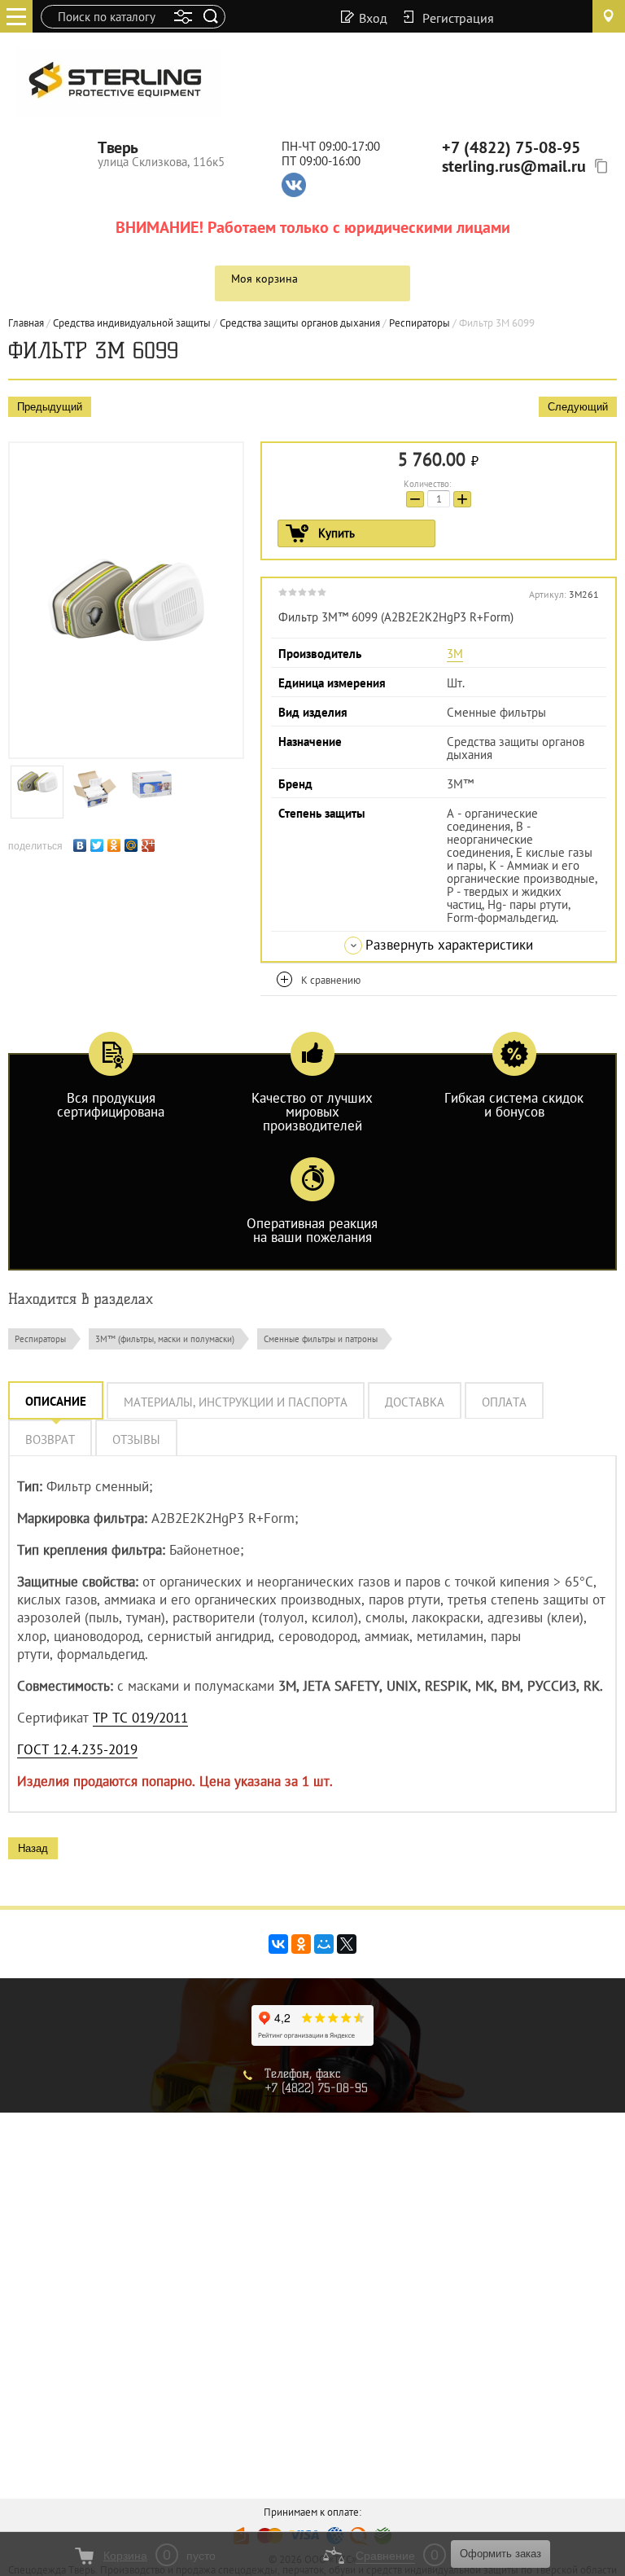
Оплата (504, 1402)
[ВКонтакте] (82, 843)
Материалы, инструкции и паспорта (236, 1402)
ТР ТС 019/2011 (140, 1718)
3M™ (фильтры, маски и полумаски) (165, 1339)
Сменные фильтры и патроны (321, 1339)
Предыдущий (50, 407)
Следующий (578, 407)
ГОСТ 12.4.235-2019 (77, 1749)
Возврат (50, 1439)
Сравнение (385, 2556)
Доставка (415, 1402)
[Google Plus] (150, 843)
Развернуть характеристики (449, 945)
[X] (347, 1944)
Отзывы (136, 1439)
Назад (33, 1848)
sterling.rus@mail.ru (514, 166)
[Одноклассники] (116, 843)
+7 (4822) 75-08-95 (511, 147)
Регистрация (458, 17)
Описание (56, 1401)
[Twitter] (99, 843)
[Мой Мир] (133, 843)
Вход (373, 17)
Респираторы (40, 1339)
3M (455, 654)
